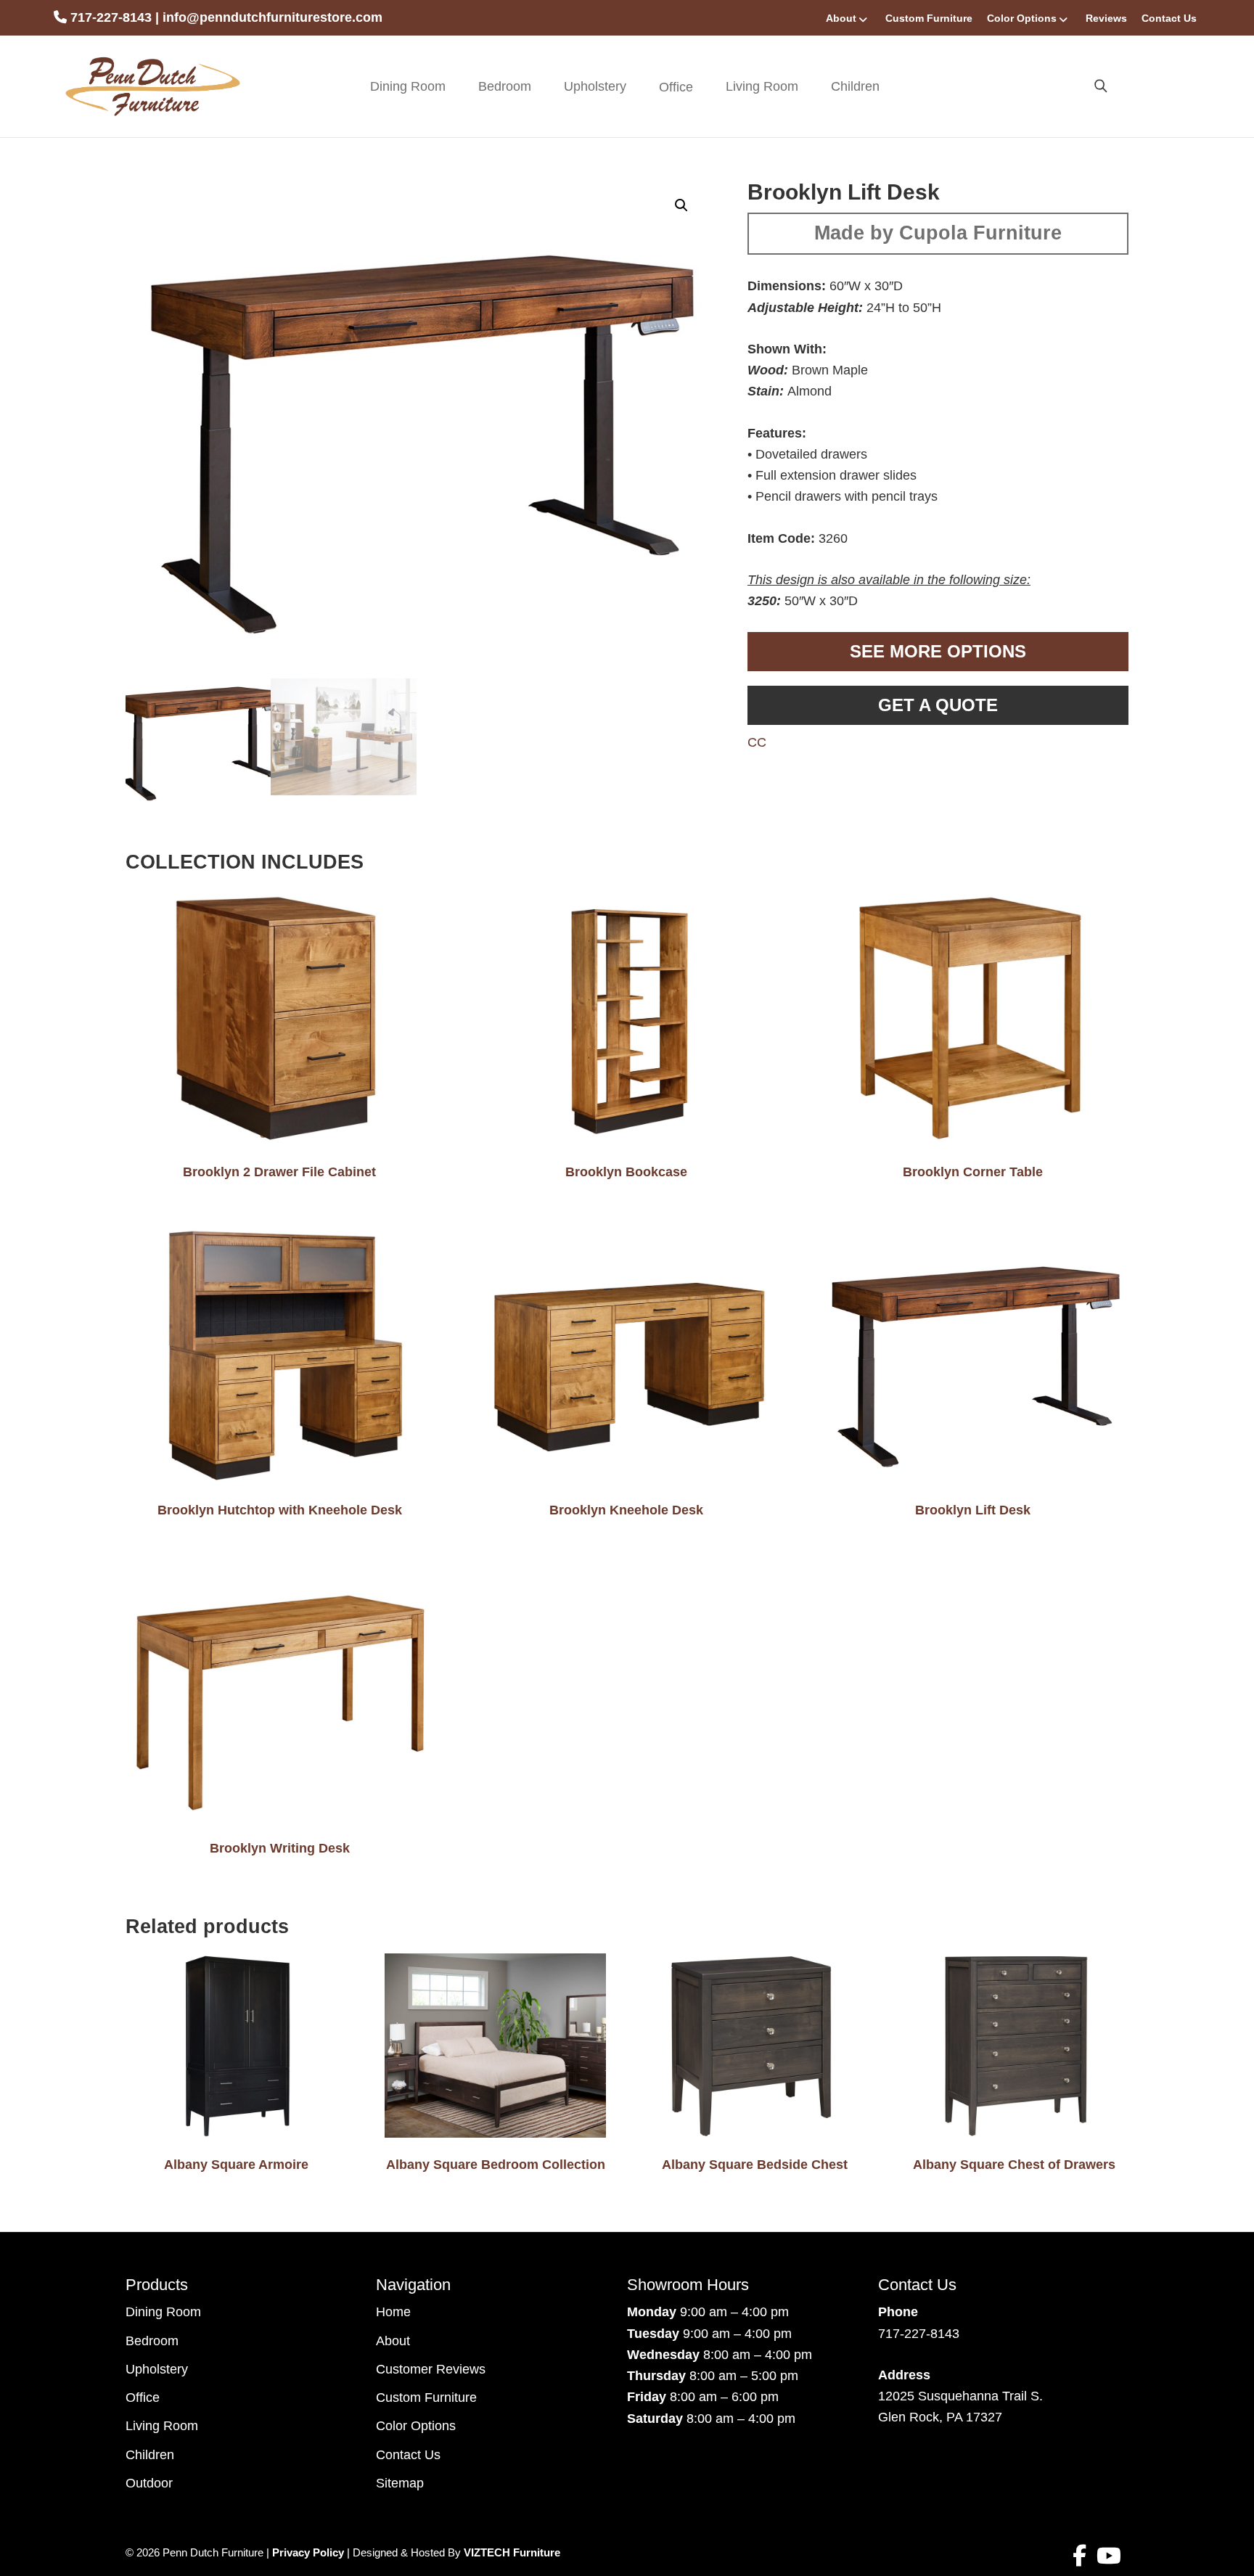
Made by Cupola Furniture (938, 233)
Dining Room (408, 86)
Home (393, 2312)
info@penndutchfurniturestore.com (272, 17)
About (841, 18)
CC (757, 742)
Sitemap (400, 2483)
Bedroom (505, 86)
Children (855, 86)
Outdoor (149, 2483)
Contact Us (1169, 18)
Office (143, 2397)
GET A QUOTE (938, 705)
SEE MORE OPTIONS (938, 651)
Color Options (1022, 18)
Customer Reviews (431, 2369)
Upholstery (595, 86)
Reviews (1106, 18)
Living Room (762, 86)
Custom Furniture (929, 18)
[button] (681, 205)
